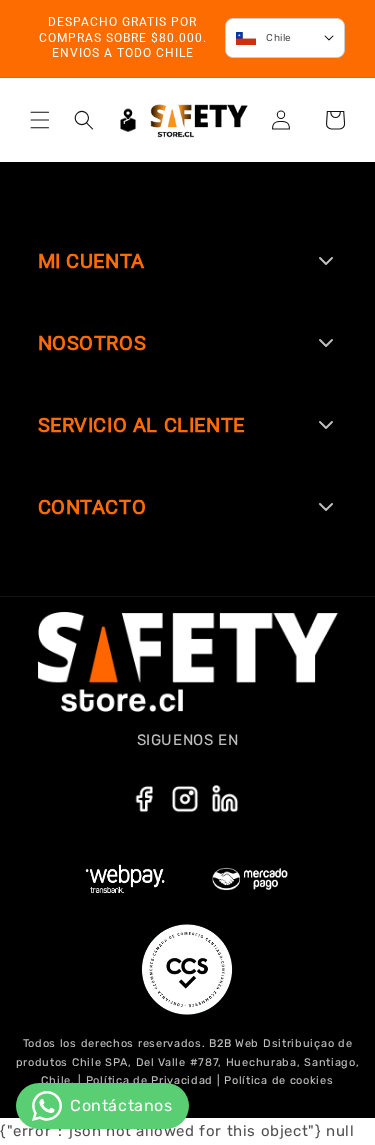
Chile (279, 38)
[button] (40, 120)
